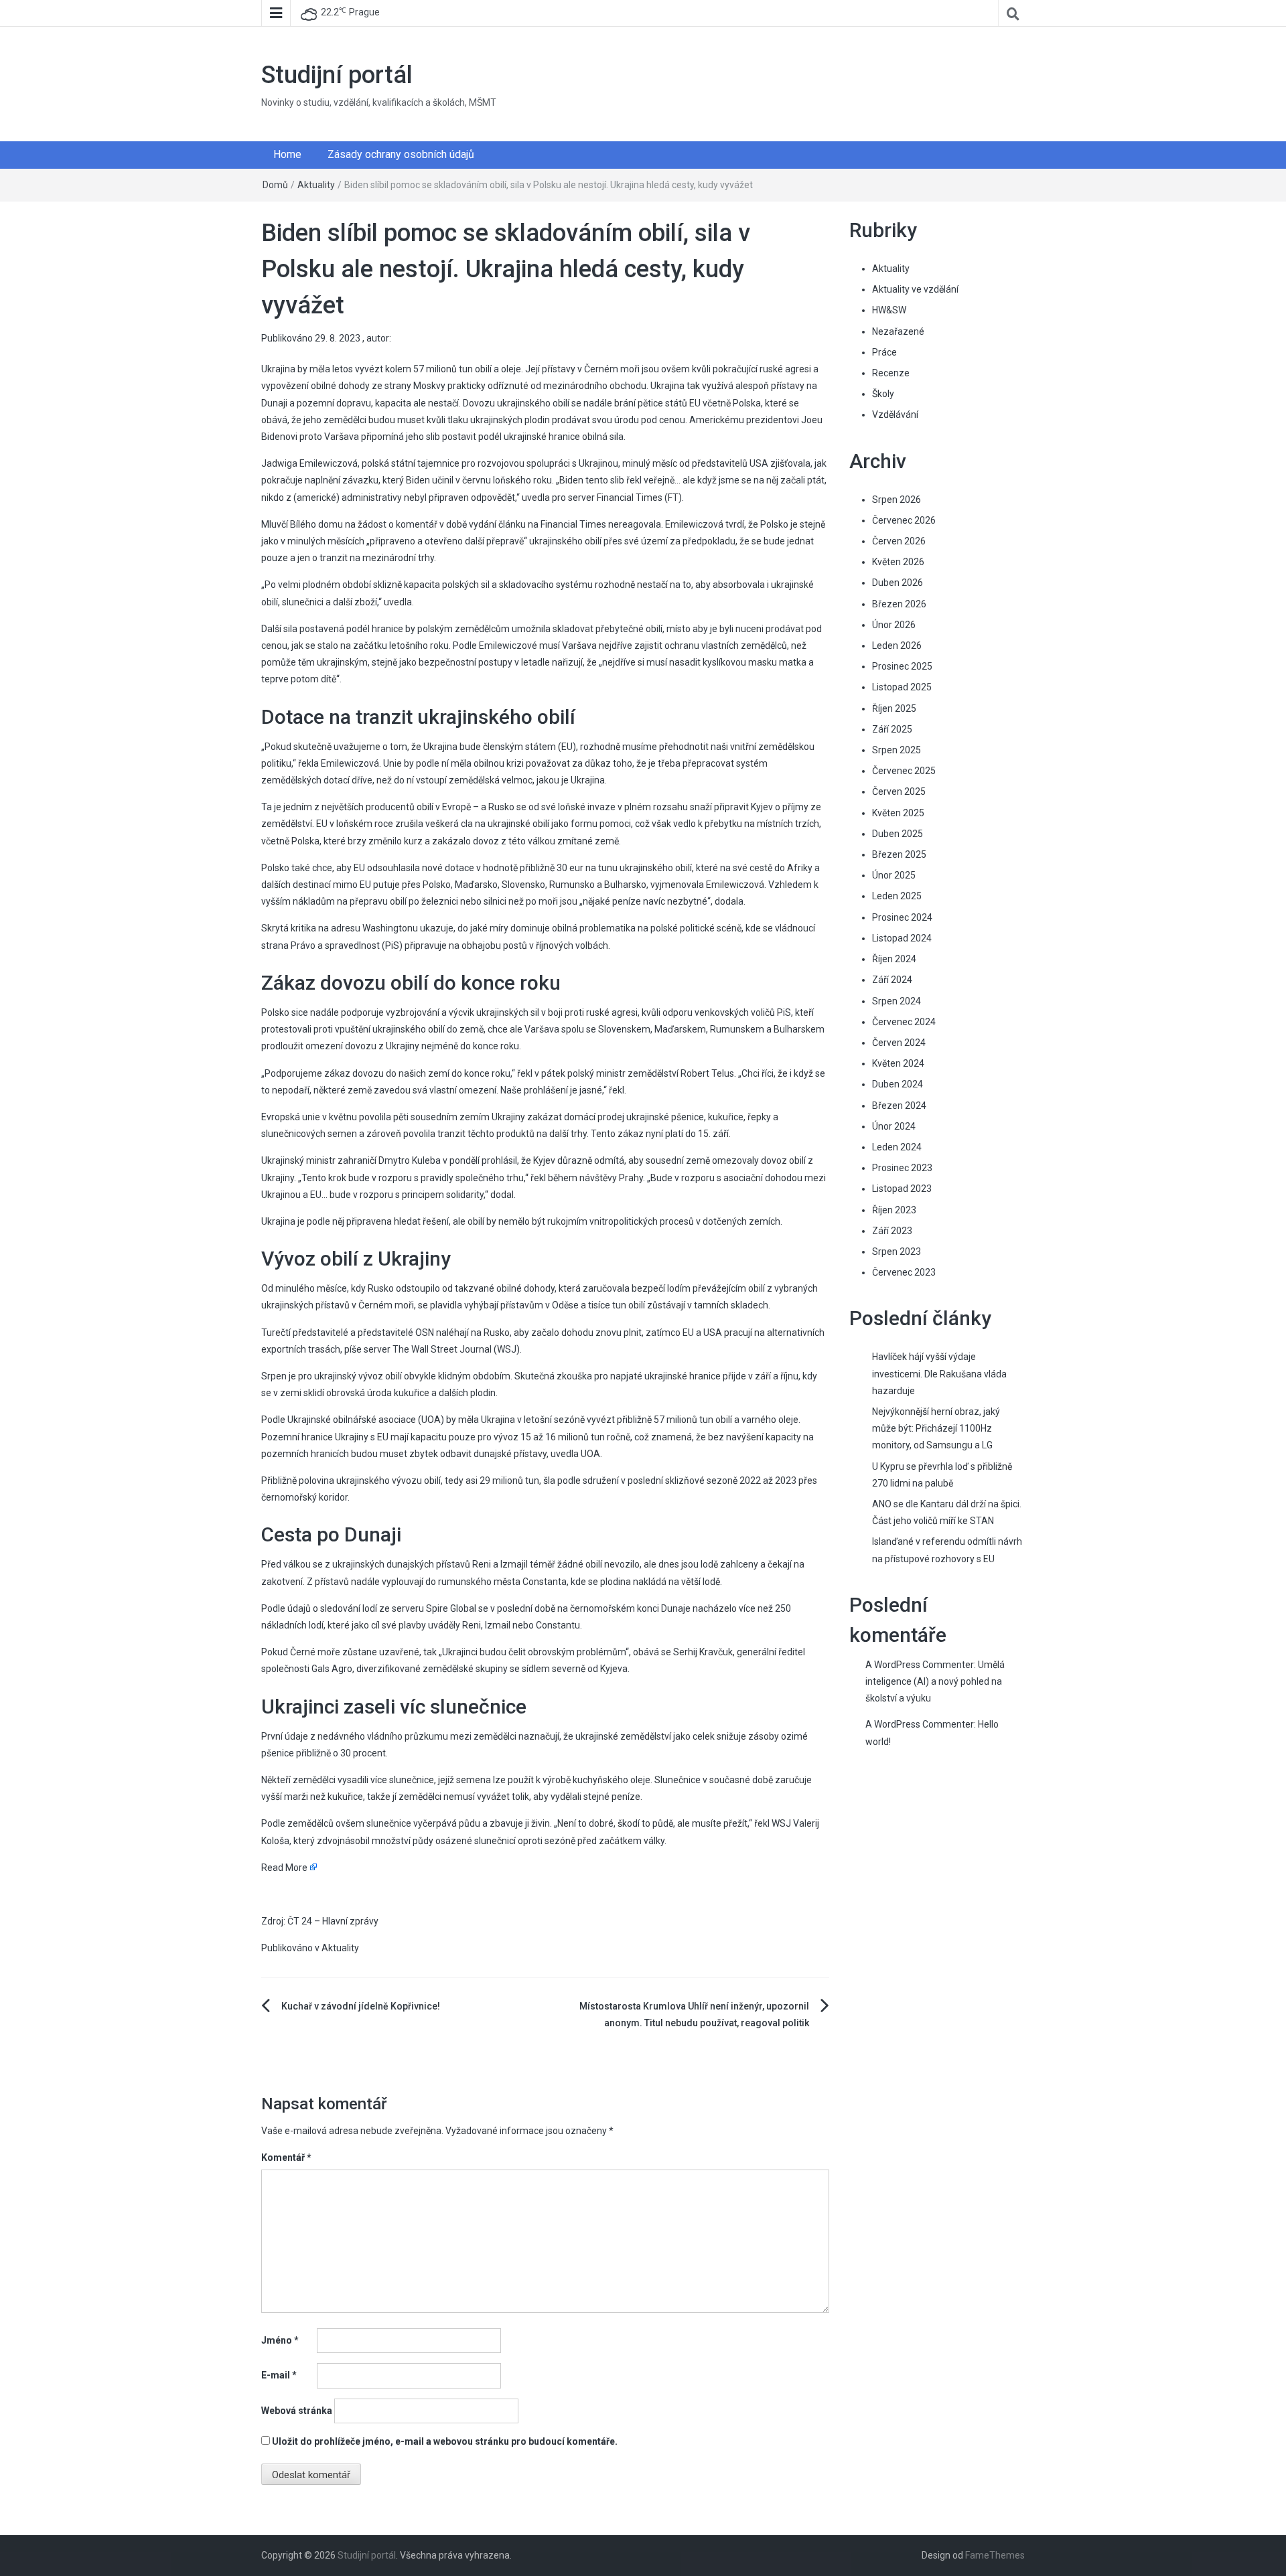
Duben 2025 (898, 834)
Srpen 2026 (897, 500)
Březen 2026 (899, 604)
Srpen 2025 (897, 750)
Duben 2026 (898, 583)
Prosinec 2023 (902, 1168)
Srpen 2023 (897, 1252)
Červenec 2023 (904, 1272)
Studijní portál (337, 75)
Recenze (891, 373)
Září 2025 (892, 729)
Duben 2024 (898, 1084)
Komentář (286, 2157)
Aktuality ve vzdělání (915, 289)
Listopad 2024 (902, 938)
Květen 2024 (898, 1063)
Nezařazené (898, 331)
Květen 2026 (898, 562)
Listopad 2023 (902, 1189)
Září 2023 (892, 1231)
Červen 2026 (899, 541)
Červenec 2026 (904, 520)
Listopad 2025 (902, 687)
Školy (883, 394)
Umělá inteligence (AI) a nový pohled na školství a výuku (935, 1681)
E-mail (279, 2375)
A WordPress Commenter (920, 1724)
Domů (275, 185)
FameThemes (995, 2555)
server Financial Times (615, 498)
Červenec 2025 (904, 771)
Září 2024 (892, 980)
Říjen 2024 (894, 959)
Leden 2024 (897, 1147)
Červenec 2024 (904, 1022)
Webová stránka (297, 2411)
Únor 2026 (894, 625)
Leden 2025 (897, 896)
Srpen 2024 (897, 1001)
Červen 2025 (899, 791)
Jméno (280, 2340)
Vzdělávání (895, 414)
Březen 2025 (899, 854)
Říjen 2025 (894, 708)
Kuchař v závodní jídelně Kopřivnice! (361, 2006)
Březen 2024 (899, 1106)
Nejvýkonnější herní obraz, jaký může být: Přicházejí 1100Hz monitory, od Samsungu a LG (936, 1428)
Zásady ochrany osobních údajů (401, 154)
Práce (884, 352)
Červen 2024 (899, 1043)
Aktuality (316, 185)
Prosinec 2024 (902, 917)
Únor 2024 (894, 1126)
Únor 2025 (894, 875)
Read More (284, 1868)
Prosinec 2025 (902, 666)
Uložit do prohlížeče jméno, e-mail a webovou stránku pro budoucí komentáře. (445, 2441)
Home (287, 154)
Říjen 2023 (894, 1210)
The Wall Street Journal (442, 1349)
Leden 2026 (897, 646)
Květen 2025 (898, 813)
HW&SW (889, 310)
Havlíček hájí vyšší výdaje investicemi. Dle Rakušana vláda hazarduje (939, 1373)
